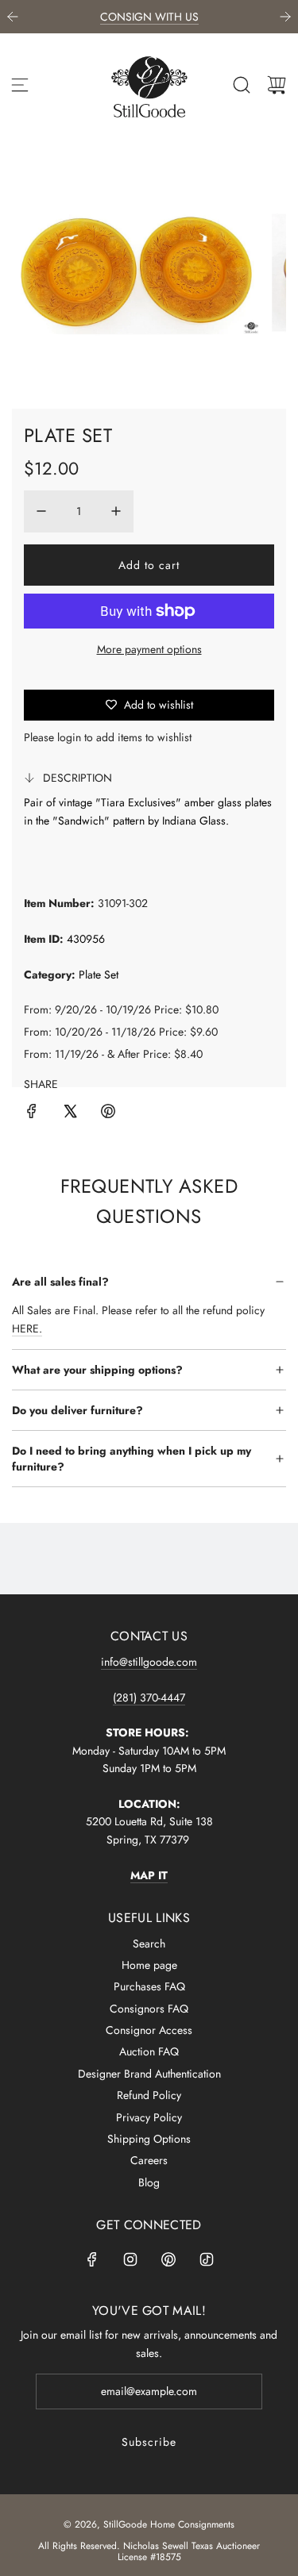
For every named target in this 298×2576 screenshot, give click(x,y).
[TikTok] (207, 2259)
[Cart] (277, 85)
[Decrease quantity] (41, 511)
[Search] (242, 85)
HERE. (27, 1328)
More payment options (149, 649)
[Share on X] (70, 1113)
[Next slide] (285, 17)
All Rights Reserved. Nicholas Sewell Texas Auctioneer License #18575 (149, 2551)
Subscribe (149, 2442)
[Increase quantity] (116, 511)
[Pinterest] (168, 2259)
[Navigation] (20, 85)
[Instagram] (130, 2259)
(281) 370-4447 (149, 1697)
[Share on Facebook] (32, 1113)
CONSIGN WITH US (149, 17)
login (69, 737)
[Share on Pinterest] (108, 1113)
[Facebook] (92, 2259)
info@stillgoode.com (149, 1662)
